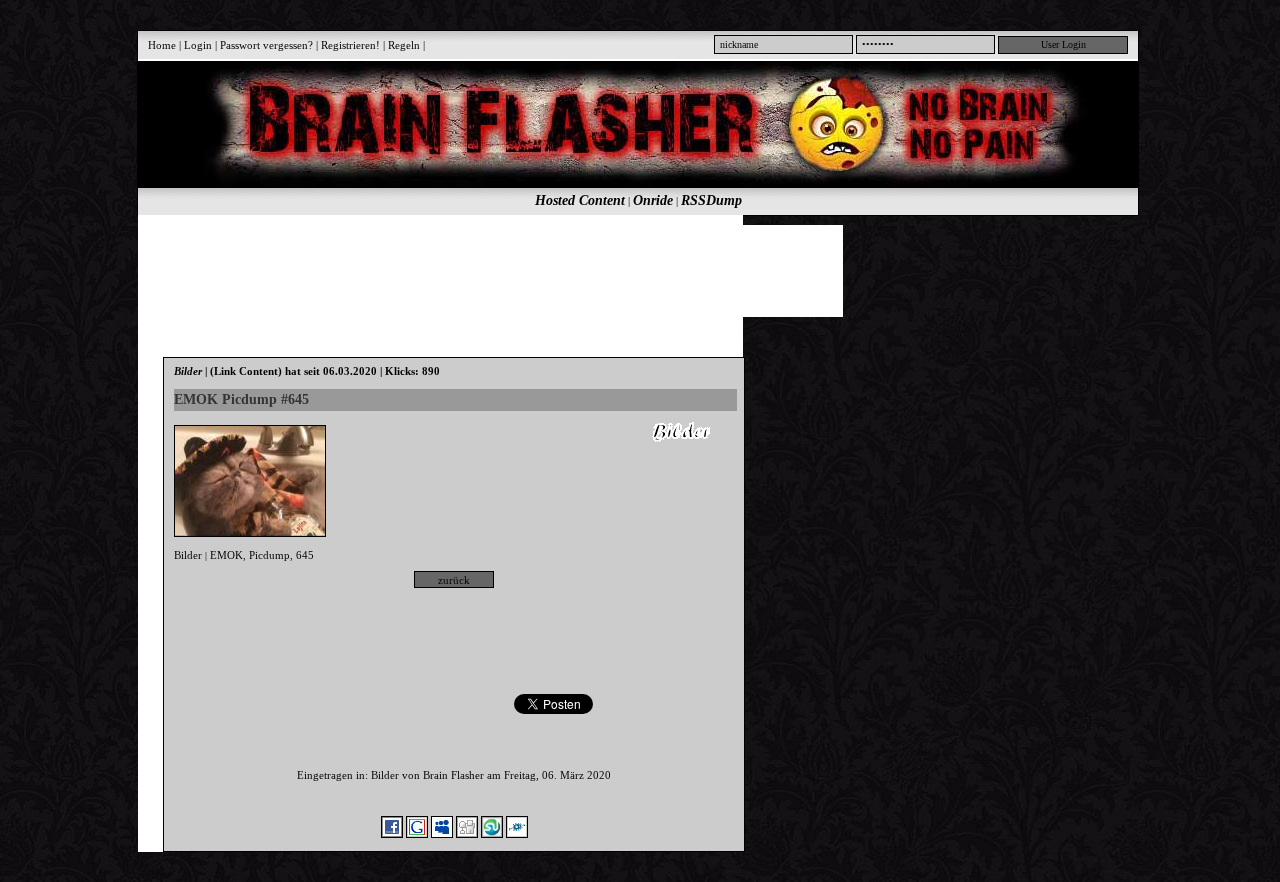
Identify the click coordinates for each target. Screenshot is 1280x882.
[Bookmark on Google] (417, 834)
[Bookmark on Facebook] (392, 834)
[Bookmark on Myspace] (442, 834)
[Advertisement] (627, 270)
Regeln (404, 45)
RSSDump (711, 200)
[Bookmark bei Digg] (467, 834)
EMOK (226, 555)
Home (162, 45)
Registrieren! (350, 45)
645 (305, 555)
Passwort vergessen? (266, 45)
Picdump (269, 555)
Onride (653, 200)
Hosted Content (580, 200)
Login (198, 45)
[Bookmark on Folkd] (517, 834)
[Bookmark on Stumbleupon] (492, 834)
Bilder (188, 555)
